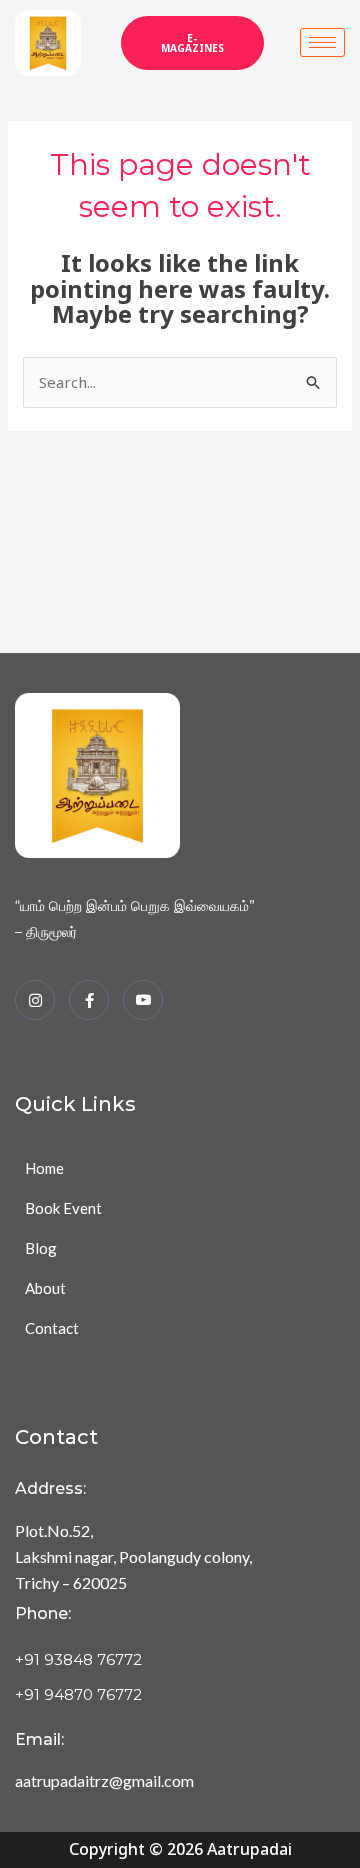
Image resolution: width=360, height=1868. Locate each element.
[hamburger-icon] (322, 42)
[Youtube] (143, 1000)
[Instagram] (35, 1000)
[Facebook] (89, 1000)
